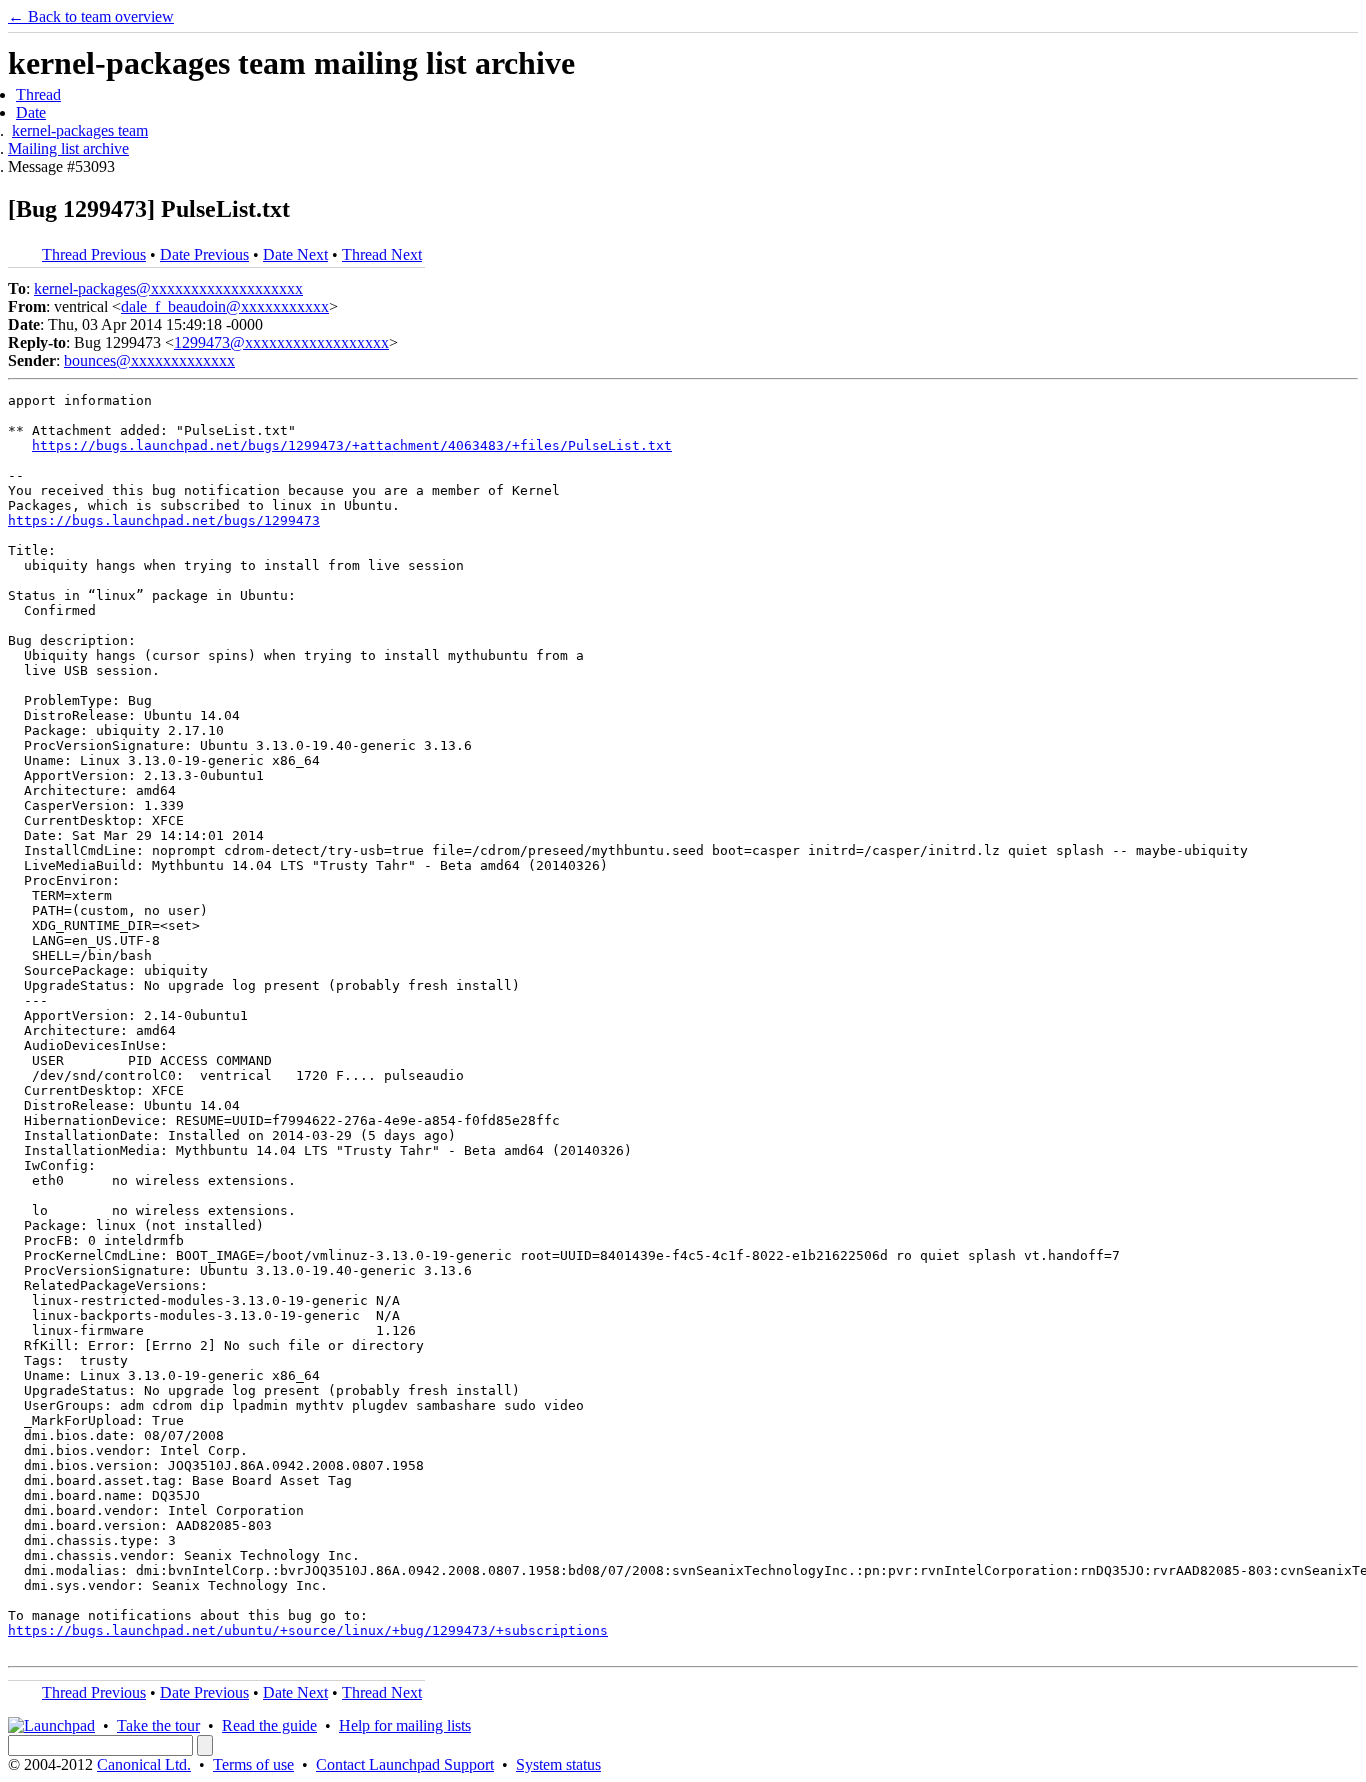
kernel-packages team (80, 130)
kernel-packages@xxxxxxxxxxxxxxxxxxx (168, 288)
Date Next (295, 254)
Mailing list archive (68, 148)
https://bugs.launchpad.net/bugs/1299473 (164, 520)
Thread (38, 94)
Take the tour (158, 1725)
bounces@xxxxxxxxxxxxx (149, 360)
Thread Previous (94, 254)
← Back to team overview (91, 16)
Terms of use (253, 1764)
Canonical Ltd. (144, 1764)
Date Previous (204, 254)
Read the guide (269, 1725)
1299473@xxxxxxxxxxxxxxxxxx (281, 342)
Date (31, 112)
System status (558, 1764)
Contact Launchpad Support (405, 1764)
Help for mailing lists (405, 1725)
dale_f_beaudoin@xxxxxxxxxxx (225, 306)
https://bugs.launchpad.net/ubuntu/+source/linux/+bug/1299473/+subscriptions (308, 1630)
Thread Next (382, 254)
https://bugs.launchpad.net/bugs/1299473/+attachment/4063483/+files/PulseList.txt (352, 445)
